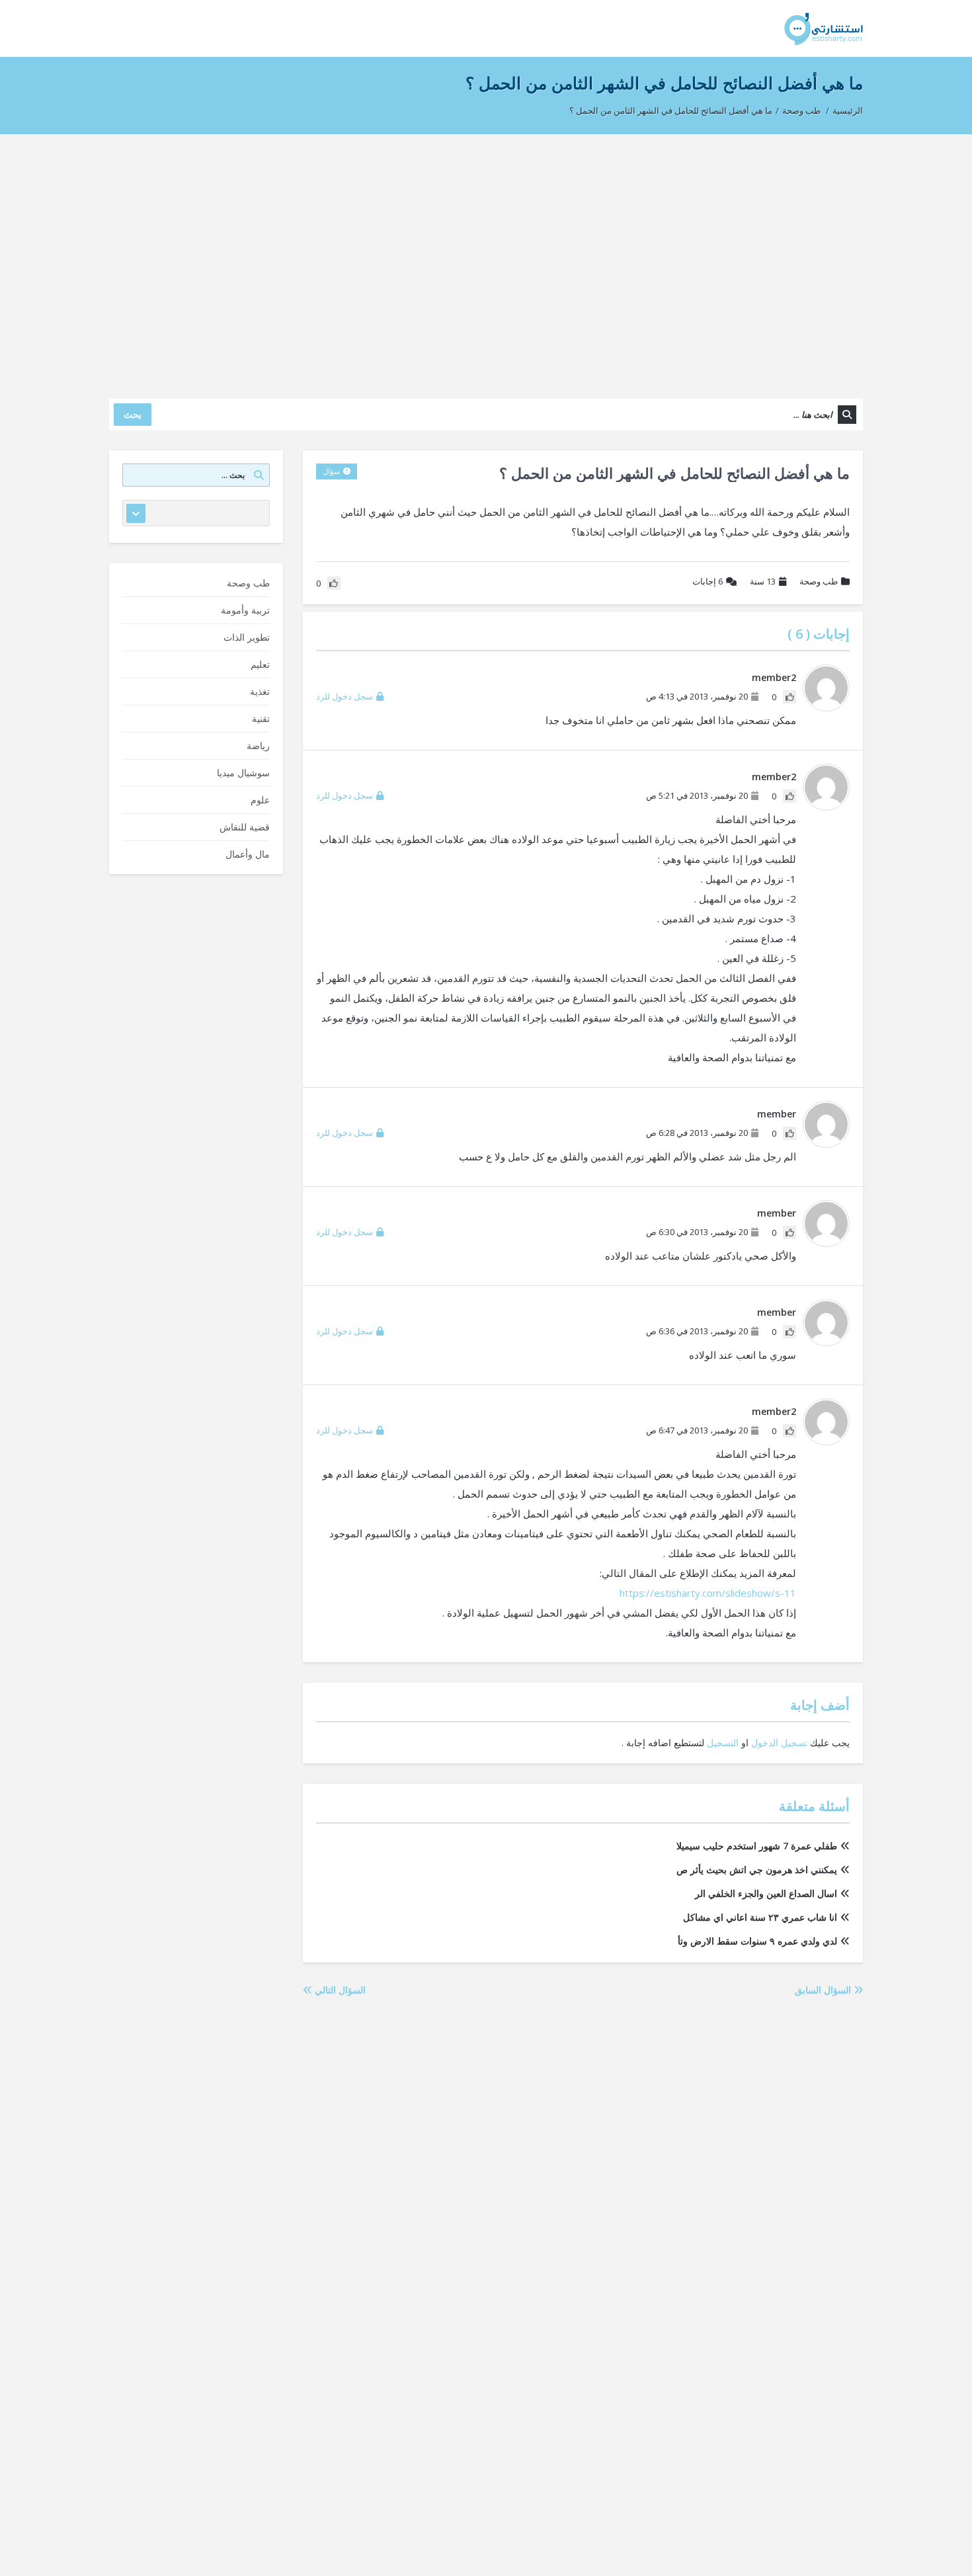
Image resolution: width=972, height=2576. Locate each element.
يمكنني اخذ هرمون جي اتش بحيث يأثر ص (757, 1870)
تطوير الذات (247, 637)
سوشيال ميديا (243, 773)
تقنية (261, 718)
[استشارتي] (824, 28)
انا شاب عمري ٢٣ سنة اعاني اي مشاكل (760, 1917)
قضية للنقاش (245, 827)
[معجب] (790, 697)
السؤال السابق (824, 1990)
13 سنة (763, 581)
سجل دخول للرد (344, 696)
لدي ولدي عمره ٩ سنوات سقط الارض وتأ (757, 1941)
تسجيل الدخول (779, 1743)
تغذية (260, 691)
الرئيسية (848, 110)
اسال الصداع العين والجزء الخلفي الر (766, 1893)
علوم (260, 800)
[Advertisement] (486, 260)
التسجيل (723, 1743)
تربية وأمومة (245, 610)
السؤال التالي (339, 1990)
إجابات (708, 581)
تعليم (260, 664)
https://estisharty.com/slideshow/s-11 (708, 1593)
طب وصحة (801, 110)
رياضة (258, 745)
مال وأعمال (248, 854)
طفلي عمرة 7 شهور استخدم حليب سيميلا (757, 1846)
